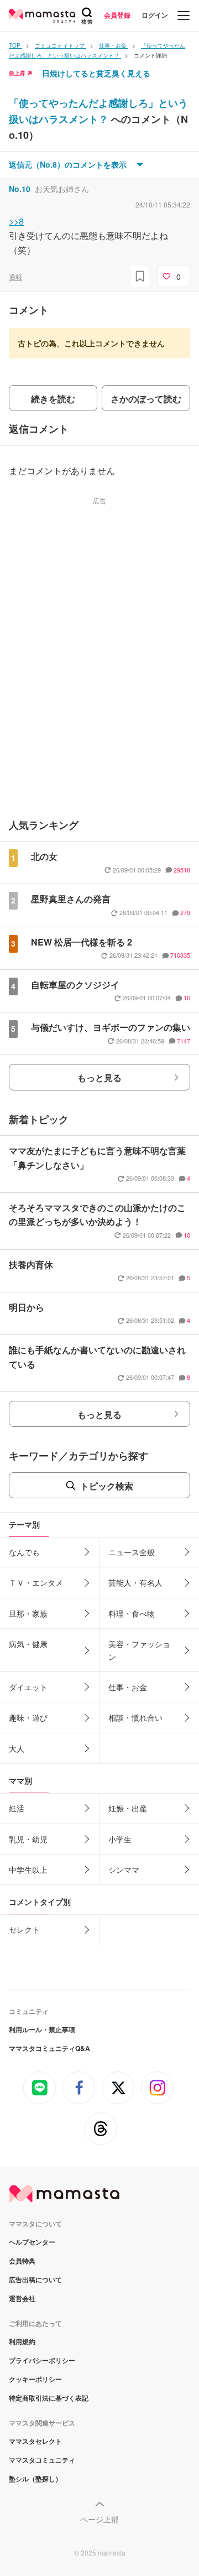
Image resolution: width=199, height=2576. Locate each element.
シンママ (124, 1869)
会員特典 (22, 2261)
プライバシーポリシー (42, 2360)
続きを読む (53, 399)
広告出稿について (35, 2279)
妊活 (17, 1808)
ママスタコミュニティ (42, 2460)
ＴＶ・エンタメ (36, 1582)
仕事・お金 (128, 1687)
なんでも (24, 1552)
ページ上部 (99, 2519)
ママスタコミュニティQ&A (49, 2048)
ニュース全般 (132, 1552)
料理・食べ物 (132, 1613)
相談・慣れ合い (135, 1717)
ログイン (155, 15)
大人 (17, 1748)
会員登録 (117, 15)
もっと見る (99, 1077)
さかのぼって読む (146, 399)
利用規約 (22, 2341)
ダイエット (28, 1687)
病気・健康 (28, 1644)
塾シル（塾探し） (35, 2479)
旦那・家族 (28, 1613)
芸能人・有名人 (135, 1582)
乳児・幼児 (28, 1839)
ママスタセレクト (35, 2441)
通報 (15, 276)
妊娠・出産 (128, 1808)
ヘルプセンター (32, 2242)
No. (20, 189)
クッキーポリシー (35, 2379)
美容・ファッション (139, 1650)
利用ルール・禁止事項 (42, 2029)
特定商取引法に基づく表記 (49, 2398)
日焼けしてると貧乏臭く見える (96, 73)
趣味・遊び (28, 1717)
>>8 (16, 221)
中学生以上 (28, 1869)
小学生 (120, 1839)
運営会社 (22, 2298)
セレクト (24, 1929)
